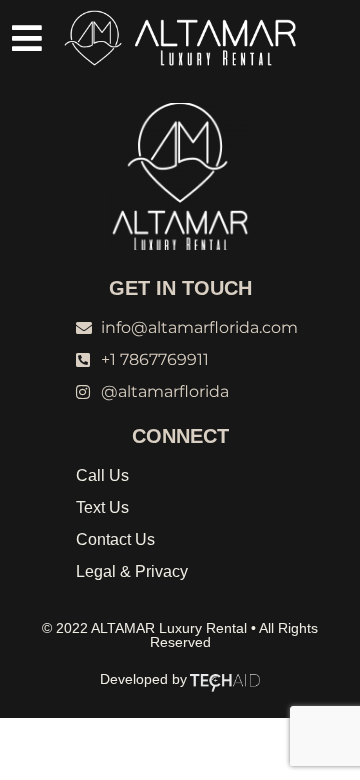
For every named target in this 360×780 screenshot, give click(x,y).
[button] (27, 38)
